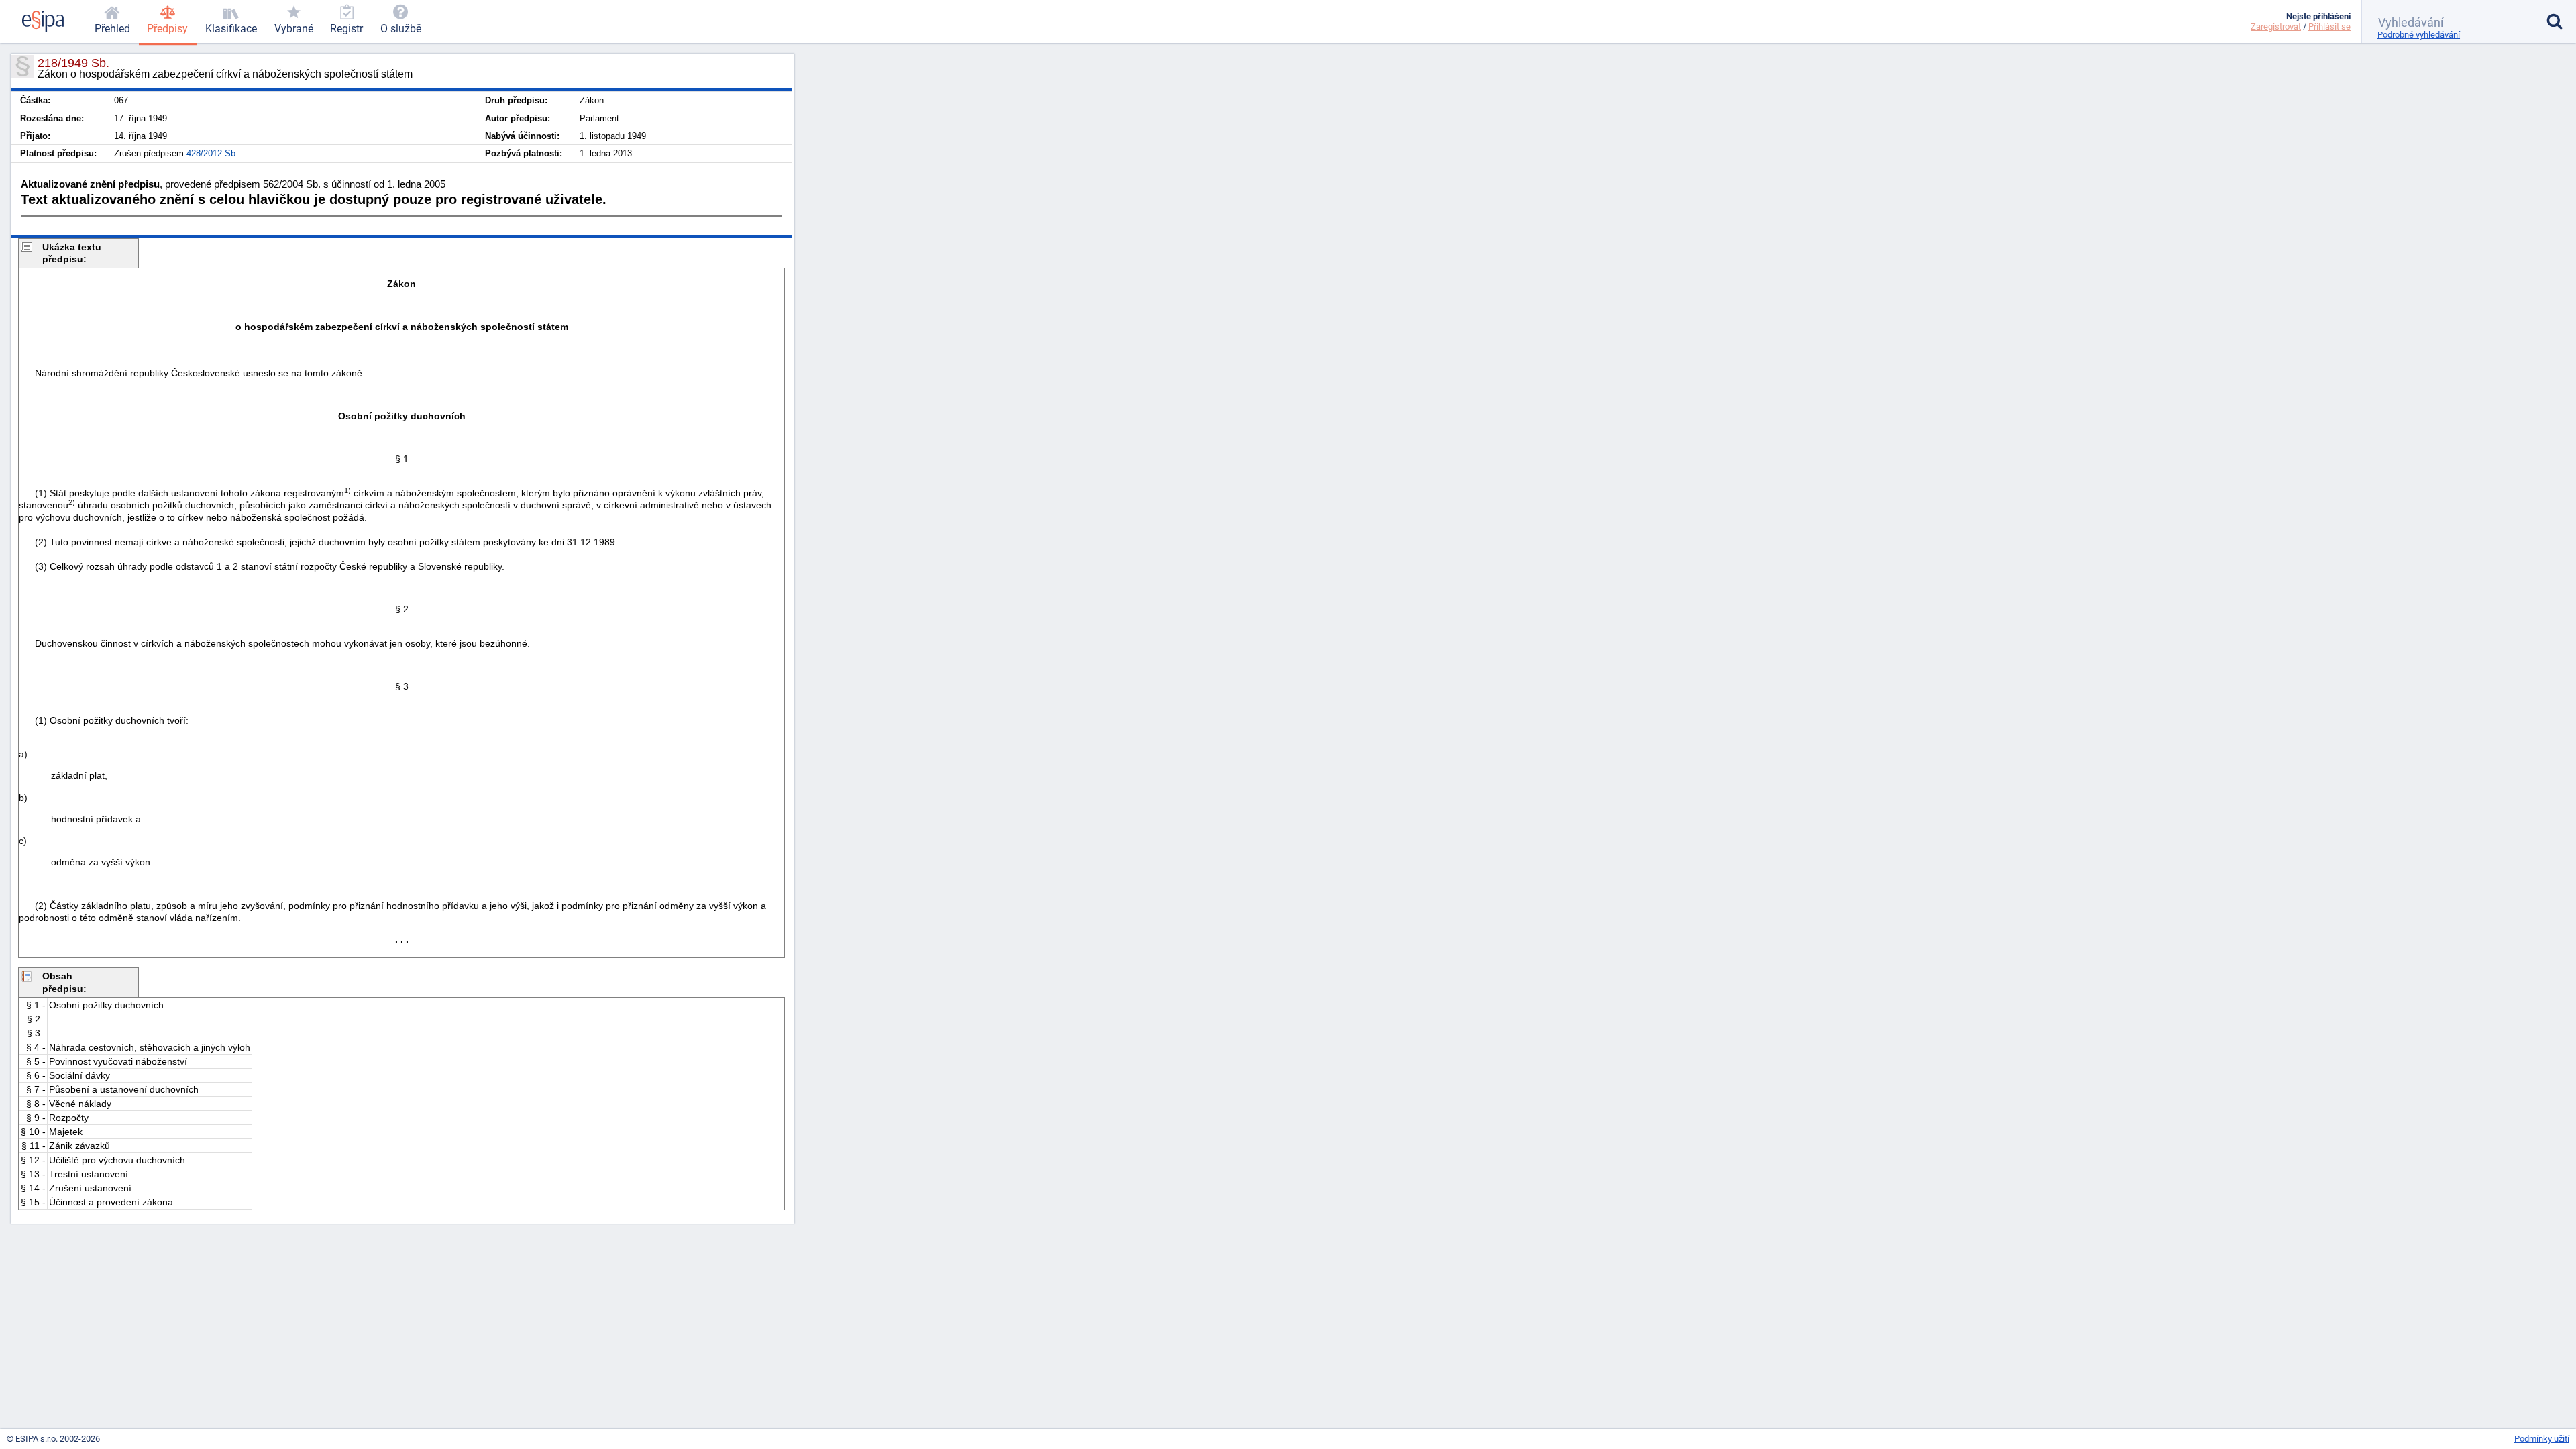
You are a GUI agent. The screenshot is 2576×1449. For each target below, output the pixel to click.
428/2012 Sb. (212, 153)
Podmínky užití (2542, 1439)
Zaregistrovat (2276, 26)
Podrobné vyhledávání (2419, 35)
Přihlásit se (2329, 26)
